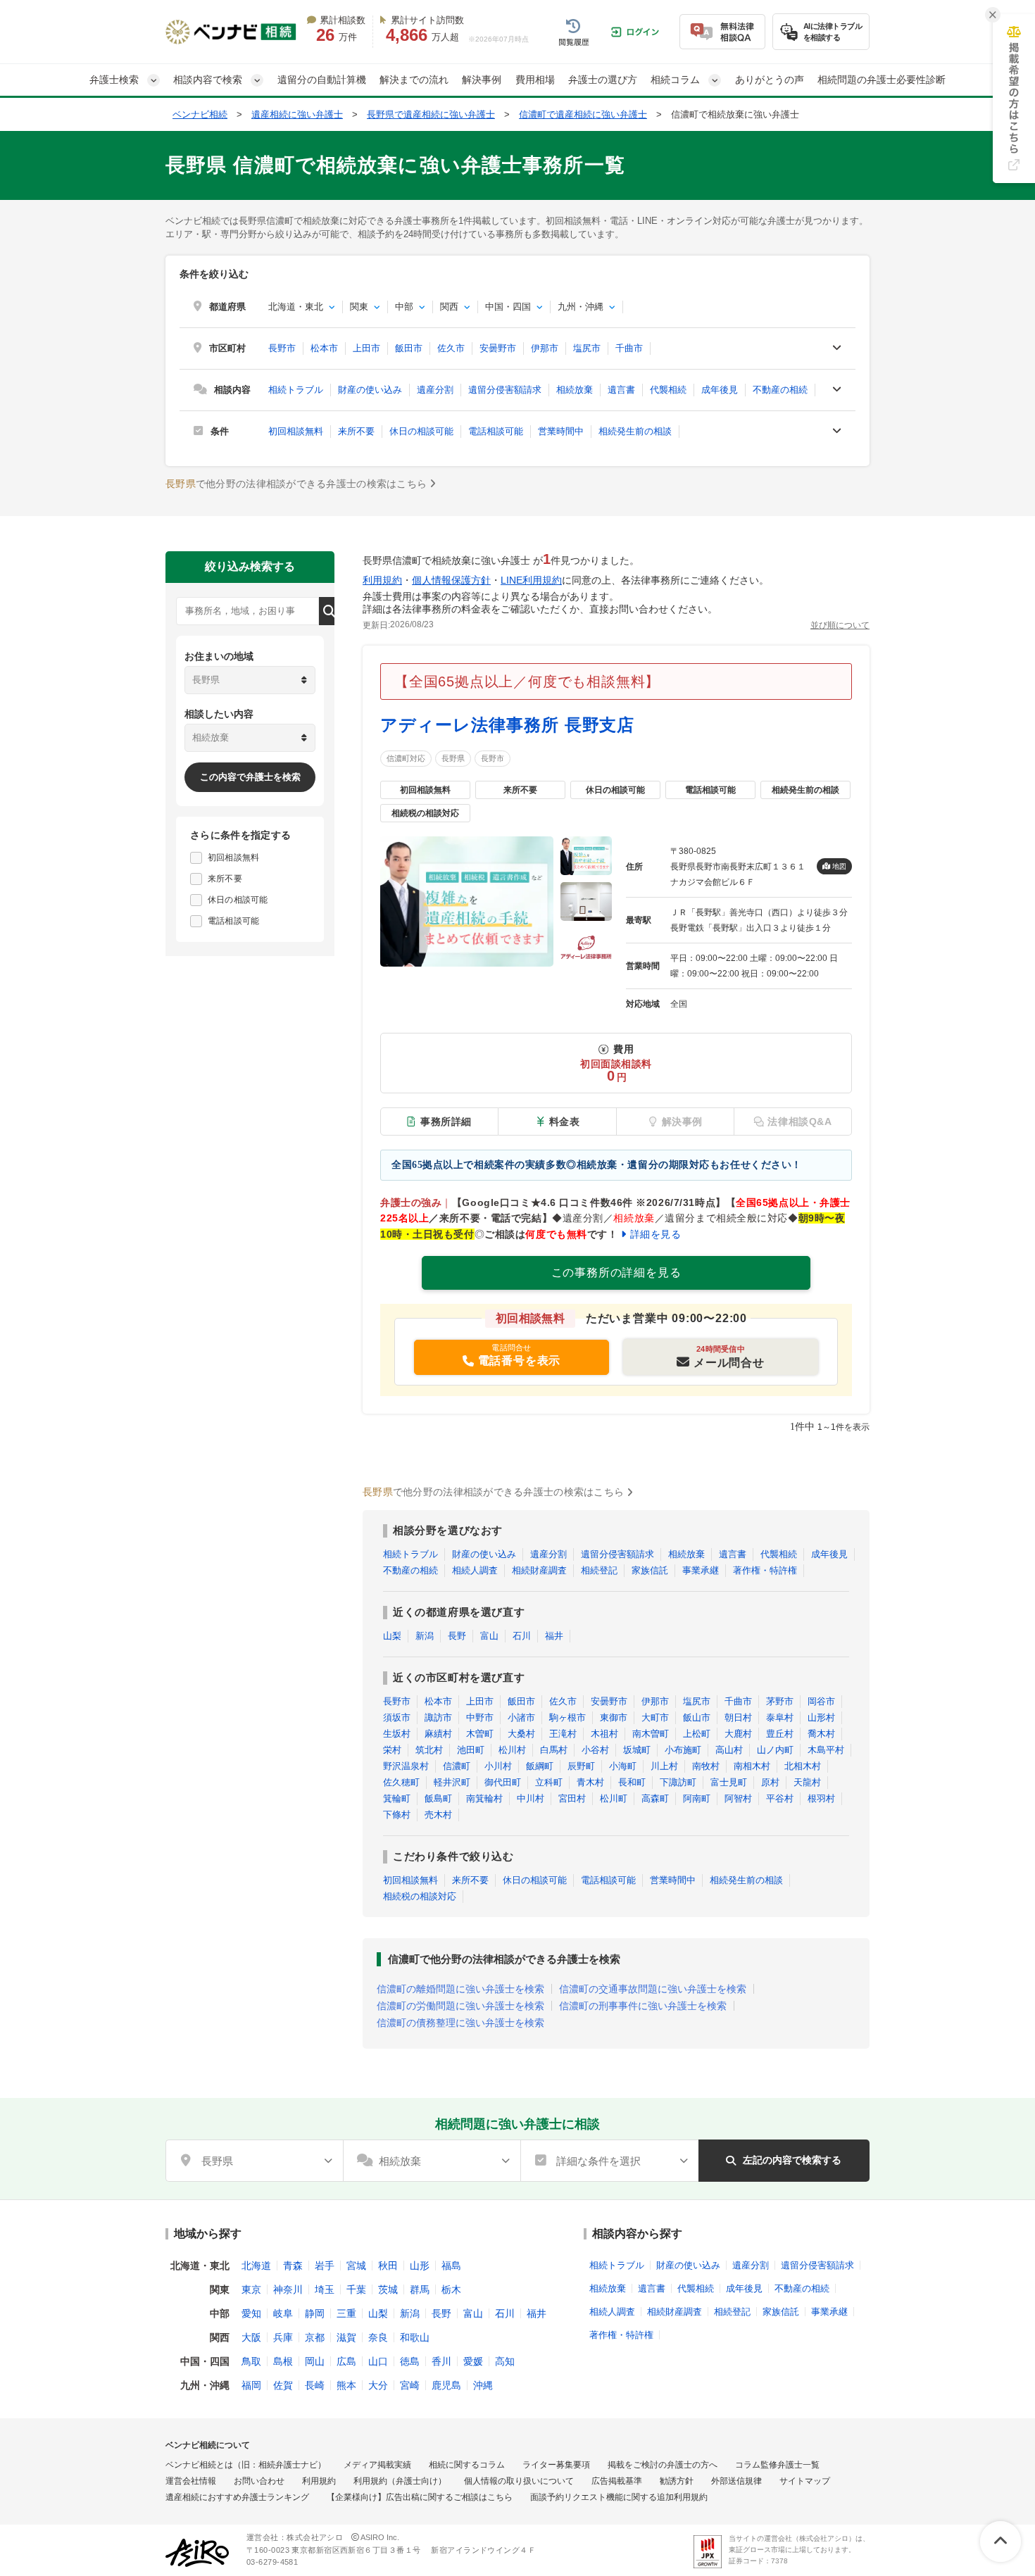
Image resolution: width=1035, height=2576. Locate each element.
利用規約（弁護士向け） (400, 2481)
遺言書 (621, 390)
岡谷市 (821, 1701)
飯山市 (697, 1717)
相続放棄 (575, 390)
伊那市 (545, 348)
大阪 (251, 2337)
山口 (378, 2361)
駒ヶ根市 (567, 1717)
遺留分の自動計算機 (322, 80)
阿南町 (697, 1798)
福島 (451, 2266)
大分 (378, 2385)
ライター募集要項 (556, 2465)
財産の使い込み (370, 390)
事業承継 (701, 1570)
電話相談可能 (496, 431)
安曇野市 (498, 348)
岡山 (315, 2361)
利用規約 (382, 580)
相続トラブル (296, 390)
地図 (839, 866)
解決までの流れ (414, 80)
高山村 (729, 1750)
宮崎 (410, 2385)
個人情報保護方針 (451, 580)
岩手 (325, 2266)
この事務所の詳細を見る (616, 1273)
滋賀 (346, 2337)
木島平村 (826, 1750)
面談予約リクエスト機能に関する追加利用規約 (619, 2497)
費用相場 (535, 80)
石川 (522, 1636)
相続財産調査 (539, 1570)
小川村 (498, 1766)
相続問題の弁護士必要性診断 (882, 80)
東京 (251, 2289)
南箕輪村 (484, 1798)
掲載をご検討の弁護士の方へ (663, 2465)
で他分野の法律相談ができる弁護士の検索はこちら (296, 484)
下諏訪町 (678, 1782)
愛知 (251, 2313)
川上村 (664, 1766)
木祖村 (604, 1734)
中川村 (531, 1798)
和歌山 (415, 2337)
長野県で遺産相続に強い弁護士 (431, 114)
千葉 (356, 2289)
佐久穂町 (401, 1782)
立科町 (549, 1782)
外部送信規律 (736, 2481)
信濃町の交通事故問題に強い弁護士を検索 (653, 1989)
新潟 (425, 1636)
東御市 (614, 1717)
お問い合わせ (259, 2481)
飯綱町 (540, 1766)
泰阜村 (780, 1717)
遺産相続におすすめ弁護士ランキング (237, 2497)
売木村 (438, 1815)
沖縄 (483, 2385)
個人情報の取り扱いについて (519, 2481)
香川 (441, 2361)
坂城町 (637, 1750)
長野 (457, 1636)
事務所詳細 (446, 1121)
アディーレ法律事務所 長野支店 (507, 725)
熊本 (346, 2385)
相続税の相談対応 (420, 1896)
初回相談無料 (296, 431)
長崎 (315, 2385)
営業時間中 (561, 431)
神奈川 (288, 2289)
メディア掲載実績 (377, 2465)
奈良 (378, 2337)
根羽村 (821, 1798)
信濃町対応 (406, 758)
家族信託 (650, 1570)
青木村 (590, 1782)
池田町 (471, 1750)
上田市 (366, 348)
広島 (346, 2361)
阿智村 (738, 1798)
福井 (554, 1636)
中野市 (480, 1717)
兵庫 (283, 2337)
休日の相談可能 (421, 431)
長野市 (282, 348)
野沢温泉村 (406, 1766)
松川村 (512, 1750)
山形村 (821, 1717)
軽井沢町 (452, 1782)
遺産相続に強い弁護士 (297, 114)
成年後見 (720, 390)
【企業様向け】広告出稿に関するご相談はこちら (420, 2497)
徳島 (410, 2361)
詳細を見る (655, 1234)
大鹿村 (738, 1734)
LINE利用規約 (531, 580)
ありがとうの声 (770, 80)
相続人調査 (475, 1570)
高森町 (655, 1798)
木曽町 (480, 1734)
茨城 (388, 2289)
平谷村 (780, 1798)
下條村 (397, 1815)
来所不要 (356, 431)
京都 (315, 2337)
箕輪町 (397, 1798)
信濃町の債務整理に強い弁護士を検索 (460, 2023)
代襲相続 (668, 390)
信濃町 (457, 1766)
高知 (505, 2361)
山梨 (392, 1636)
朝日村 (738, 1717)
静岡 (315, 2313)
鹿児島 (446, 2385)
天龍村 (807, 1782)
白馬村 (554, 1750)
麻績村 (438, 1734)
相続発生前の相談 (635, 431)
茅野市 (780, 1701)
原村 (770, 1782)
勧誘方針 (677, 2481)
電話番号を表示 (520, 1361)
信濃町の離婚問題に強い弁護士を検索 (460, 1989)
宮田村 (572, 1798)
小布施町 (683, 1750)
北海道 (256, 2266)
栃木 (451, 2289)
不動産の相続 (780, 390)
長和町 (632, 1782)
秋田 (388, 2266)
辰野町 (581, 1766)
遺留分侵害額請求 (505, 390)
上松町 (697, 1734)
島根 (283, 2361)
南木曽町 (651, 1734)
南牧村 (706, 1766)
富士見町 (729, 1782)
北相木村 (803, 1766)
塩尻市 (587, 348)
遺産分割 (435, 390)
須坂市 (397, 1717)
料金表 (565, 1121)
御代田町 (503, 1782)
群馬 (420, 2289)
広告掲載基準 (617, 2481)
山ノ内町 (775, 1750)
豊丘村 (780, 1734)
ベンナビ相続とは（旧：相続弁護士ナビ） (246, 2465)
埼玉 (325, 2289)
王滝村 (563, 1734)
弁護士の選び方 (603, 80)
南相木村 (752, 1766)
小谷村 (595, 1750)
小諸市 (521, 1717)
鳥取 (251, 2361)
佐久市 (451, 348)
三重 (346, 2313)
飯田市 (409, 348)
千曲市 (629, 348)
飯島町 (438, 1798)
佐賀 (283, 2385)
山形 (420, 2266)
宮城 (356, 2266)
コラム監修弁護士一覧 (777, 2465)
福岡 (251, 2385)
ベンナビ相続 (200, 114)
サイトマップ (805, 2481)
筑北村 (429, 1750)
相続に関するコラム (467, 2465)
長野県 (453, 758)
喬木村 (821, 1734)
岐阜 (283, 2313)
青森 (293, 2266)
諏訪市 (438, 1717)
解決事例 (482, 80)
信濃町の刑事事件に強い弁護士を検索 (643, 2006)
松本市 (324, 348)
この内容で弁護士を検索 (250, 777)
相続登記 (599, 1570)
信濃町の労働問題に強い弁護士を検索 (460, 2006)
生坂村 (397, 1734)
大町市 (655, 1717)
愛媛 (473, 2361)
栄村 (392, 1750)
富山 (489, 1636)
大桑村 (521, 1734)
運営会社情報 (191, 2481)
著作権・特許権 (765, 1570)
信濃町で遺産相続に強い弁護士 (583, 114)
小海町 (623, 1766)
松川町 (614, 1798)
